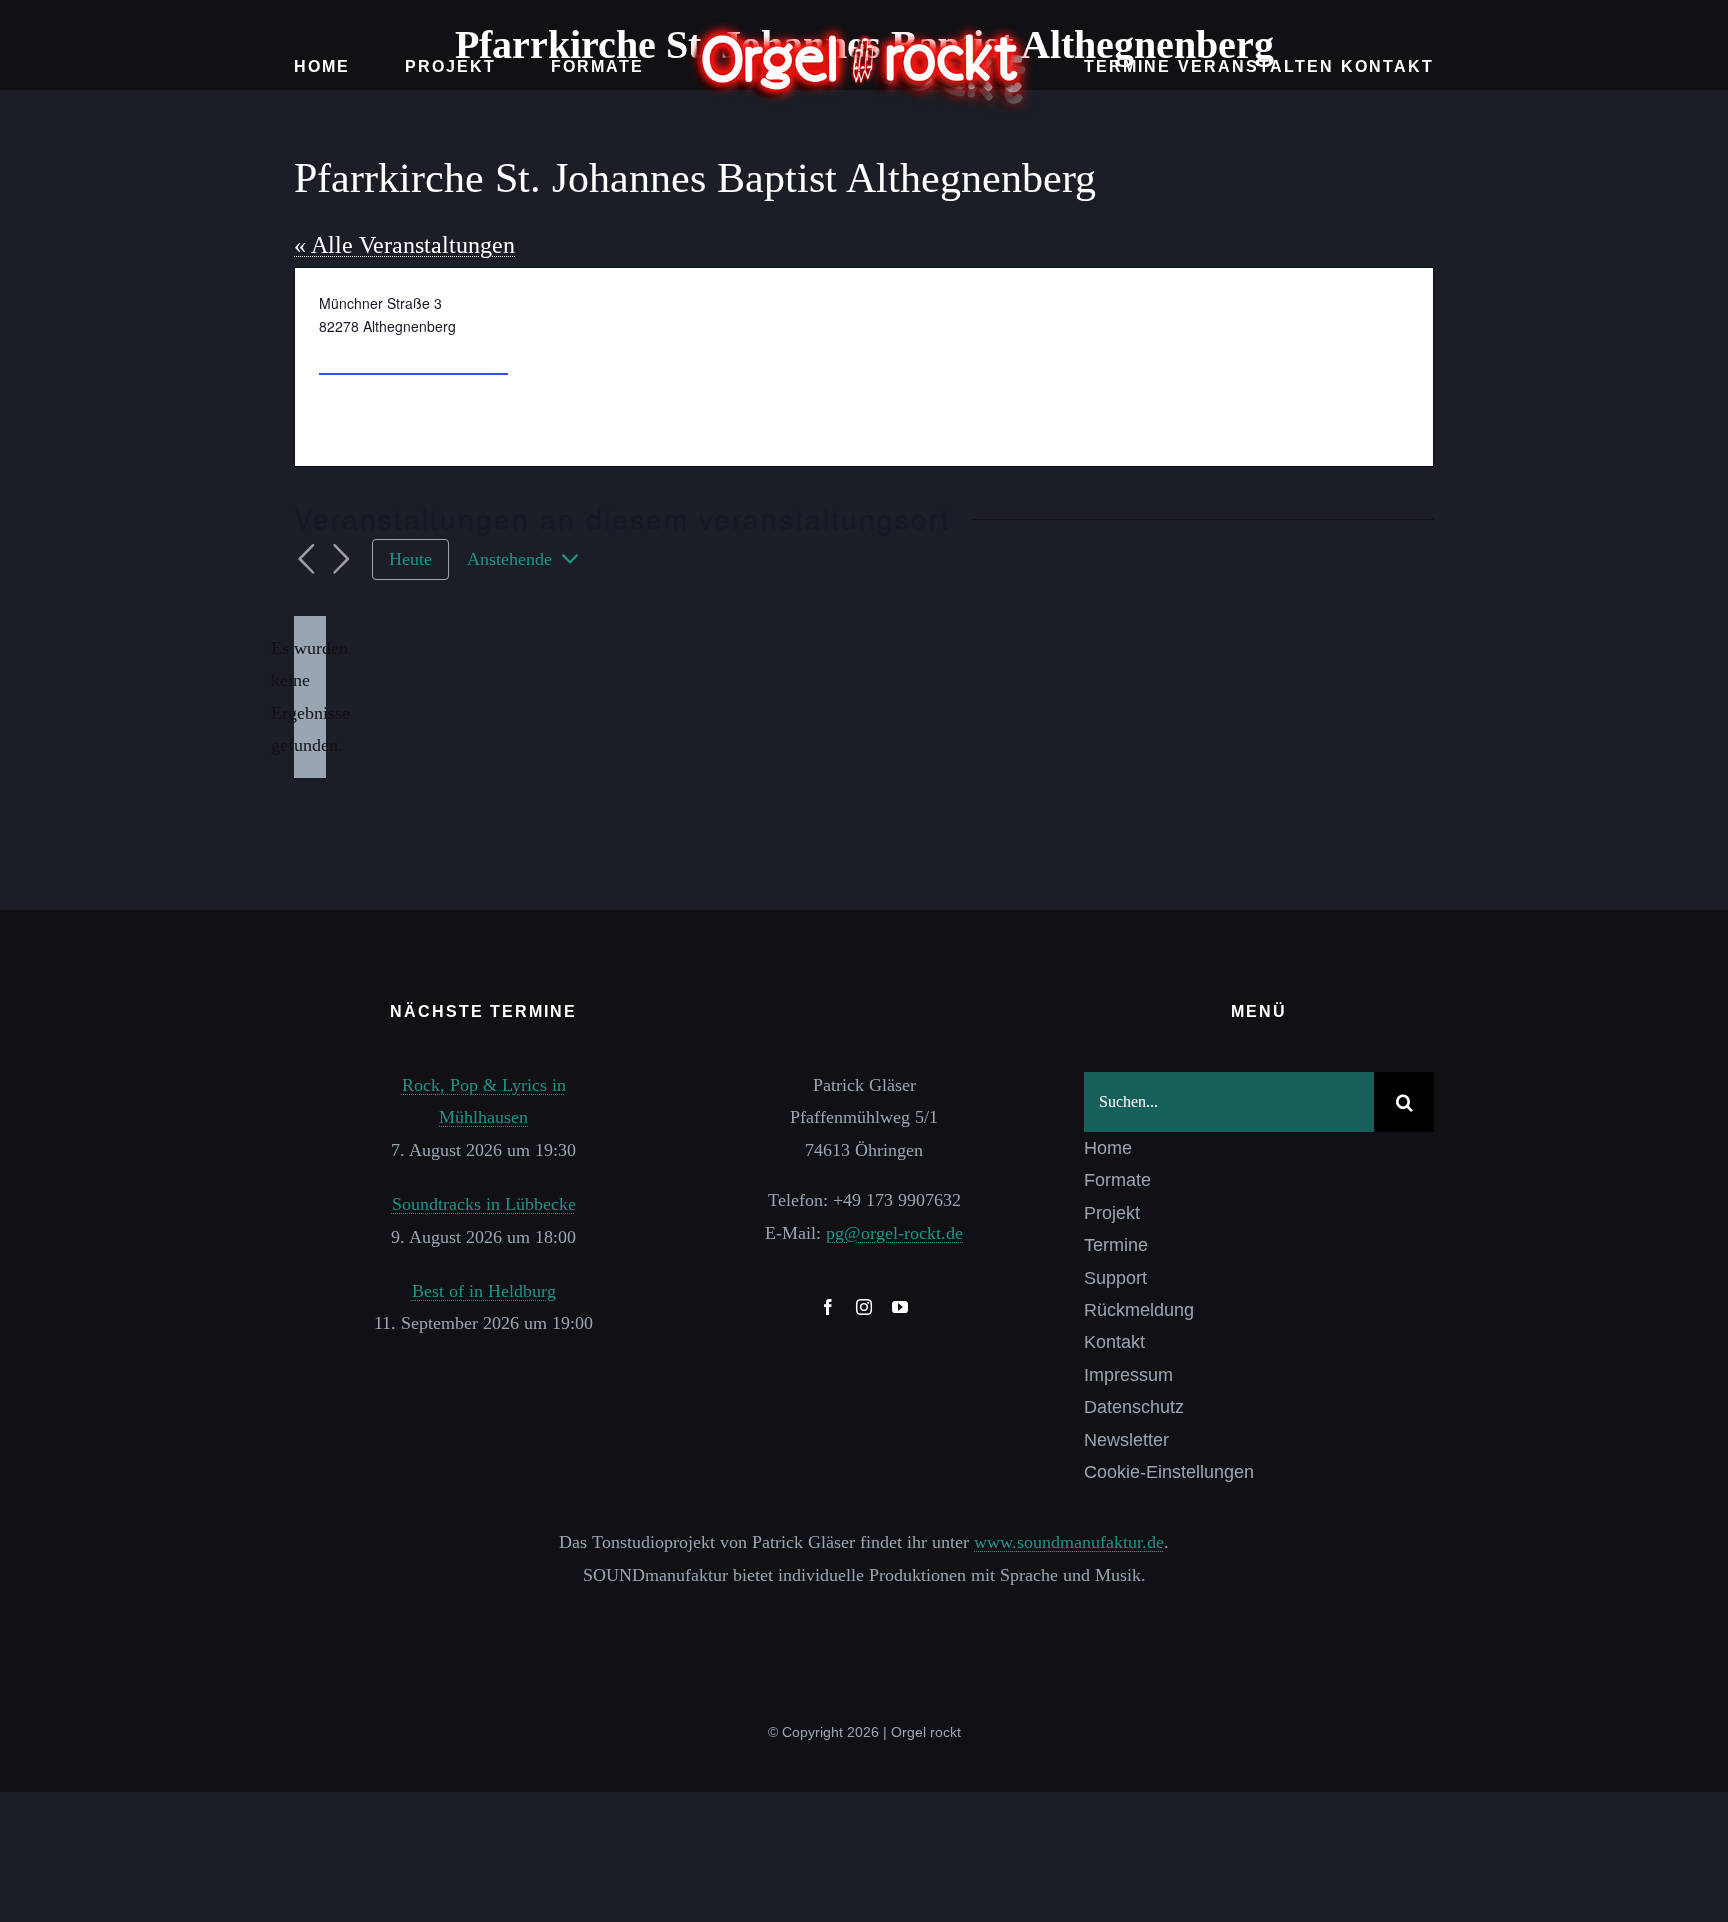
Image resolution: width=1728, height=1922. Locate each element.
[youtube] (900, 1307)
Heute (410, 559)
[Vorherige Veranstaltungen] (306, 559)
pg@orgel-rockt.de (894, 1233)
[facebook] (828, 1307)
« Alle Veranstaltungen (404, 245)
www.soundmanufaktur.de (1069, 1542)
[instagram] (864, 1307)
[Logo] (864, 29)
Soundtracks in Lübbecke (484, 1204)
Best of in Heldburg (484, 1291)
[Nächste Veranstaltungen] (342, 559)
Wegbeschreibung (413, 355)
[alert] (310, 697)
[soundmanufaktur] (864, 1618)
